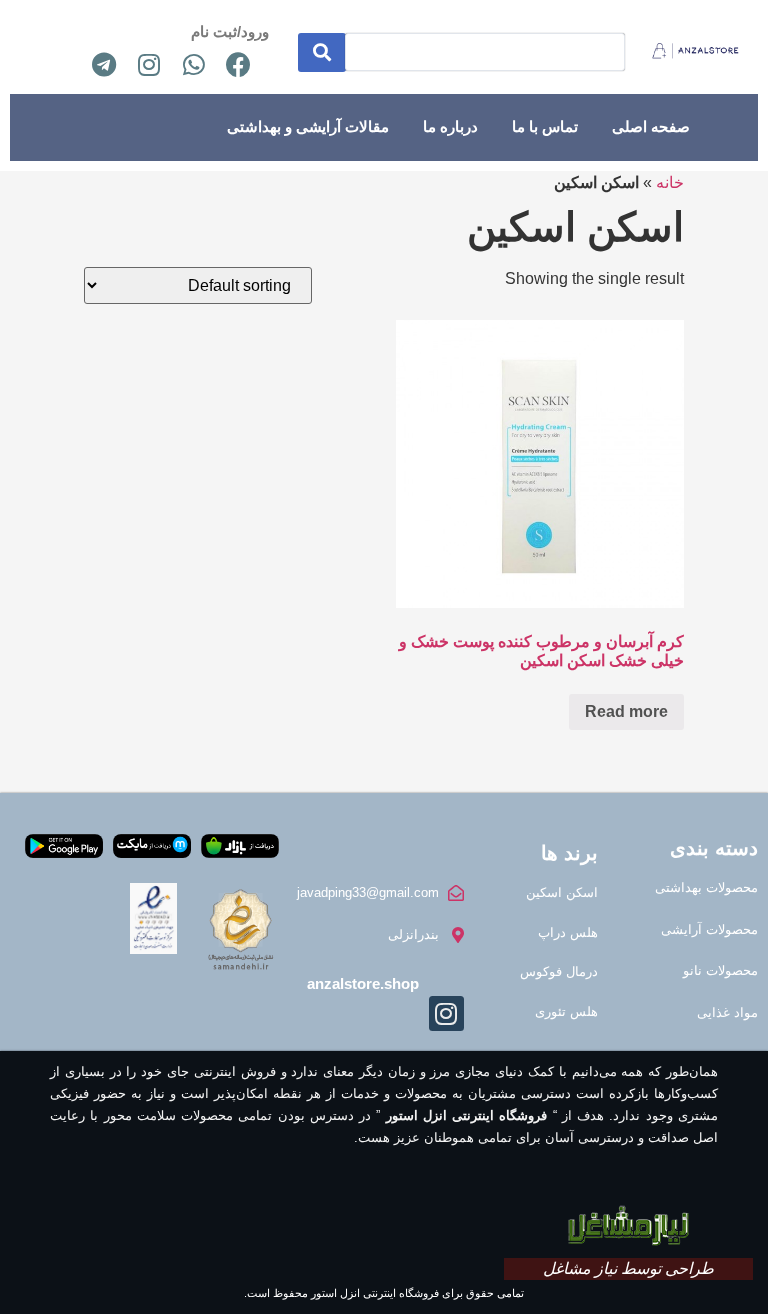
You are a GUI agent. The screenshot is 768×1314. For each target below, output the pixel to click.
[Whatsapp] (194, 64)
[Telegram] (104, 64)
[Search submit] (322, 52)
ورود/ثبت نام (230, 31)
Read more (626, 711)
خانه (670, 182)
